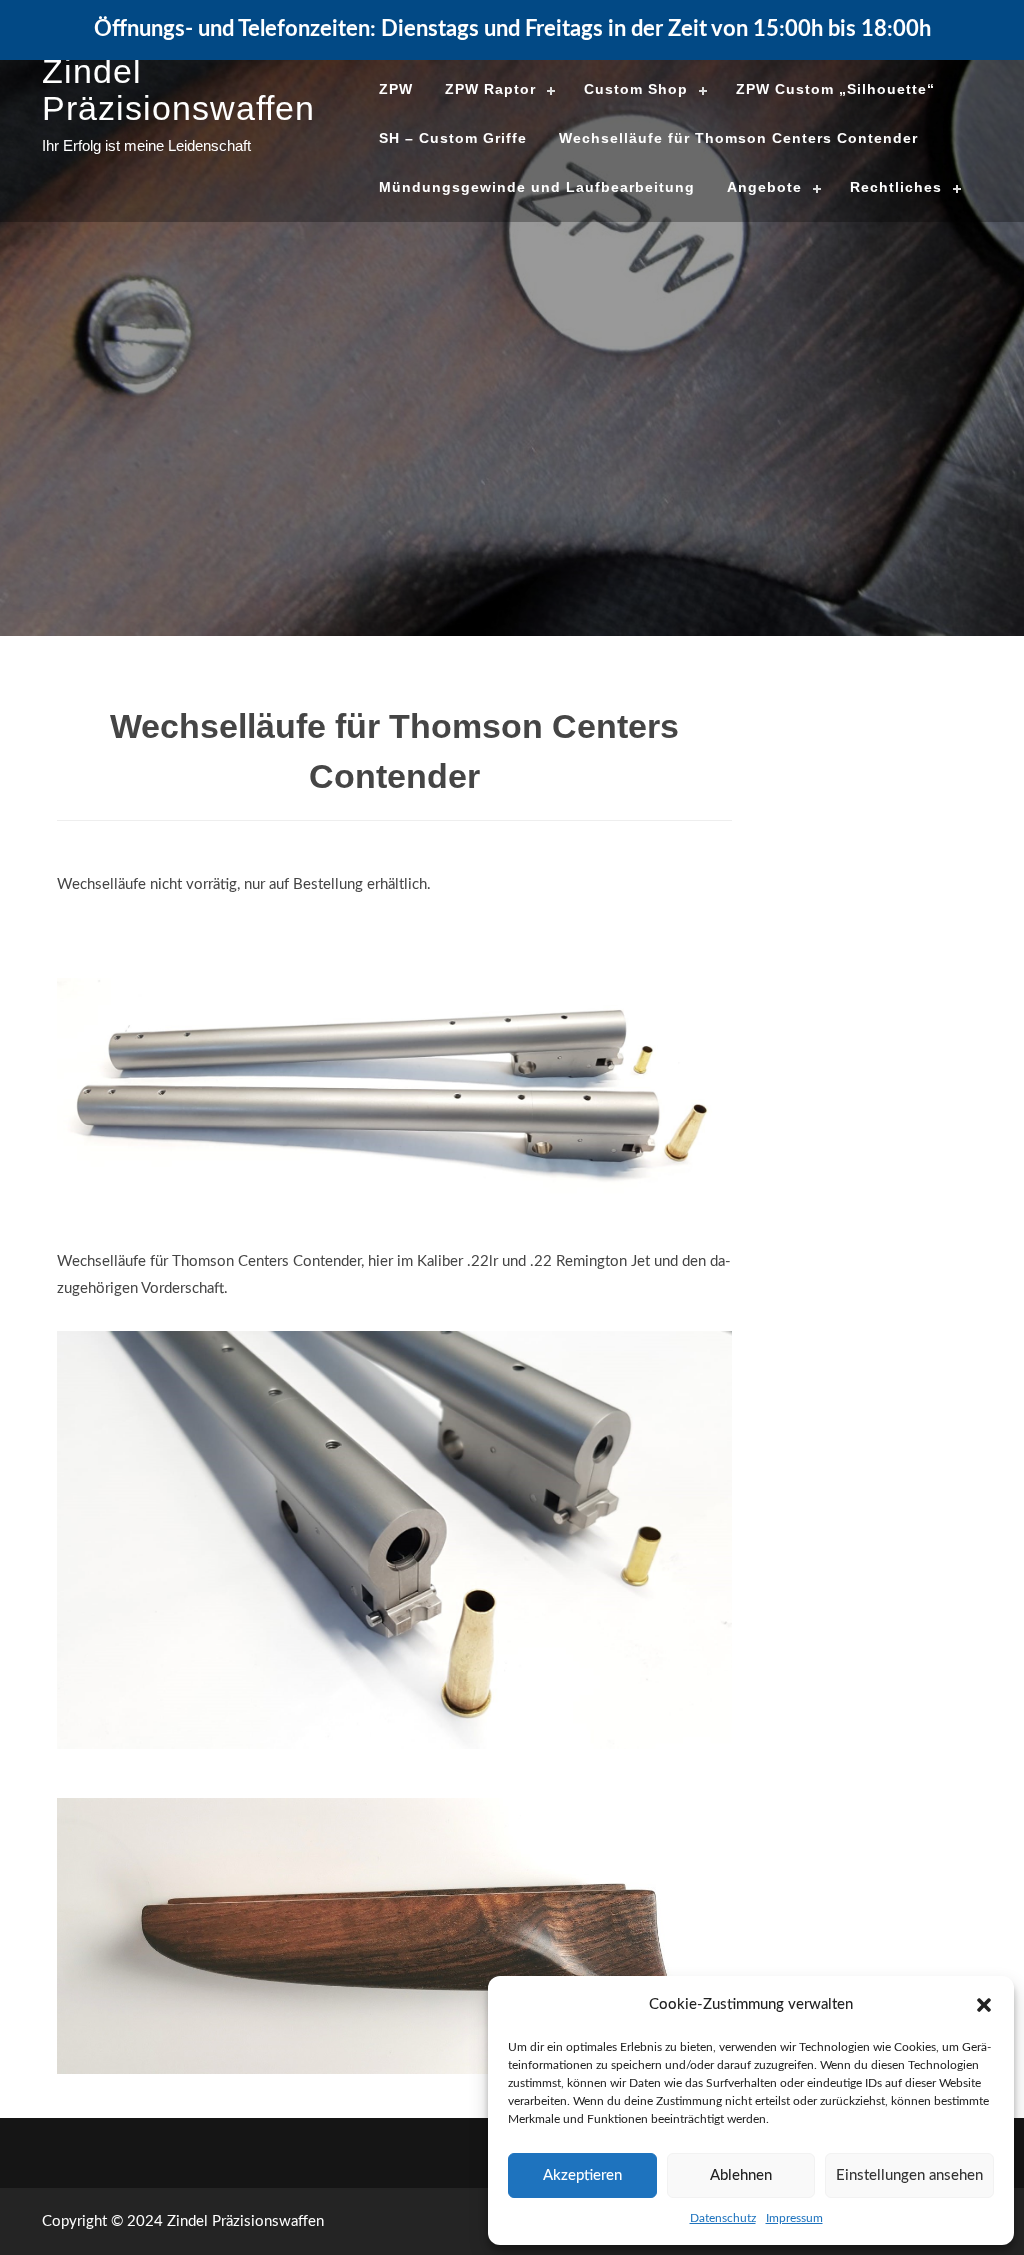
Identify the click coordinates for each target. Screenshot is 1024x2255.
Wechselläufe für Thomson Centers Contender (738, 138)
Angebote (764, 187)
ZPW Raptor (490, 89)
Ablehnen (741, 2175)
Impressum (794, 2218)
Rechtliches (896, 187)
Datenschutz (723, 2218)
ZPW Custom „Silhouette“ (835, 89)
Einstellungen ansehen (909, 2175)
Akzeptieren (582, 2175)
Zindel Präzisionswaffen (178, 89)
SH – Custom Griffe (453, 138)
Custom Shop (636, 89)
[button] (984, 2005)
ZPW (396, 89)
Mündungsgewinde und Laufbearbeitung (537, 187)
